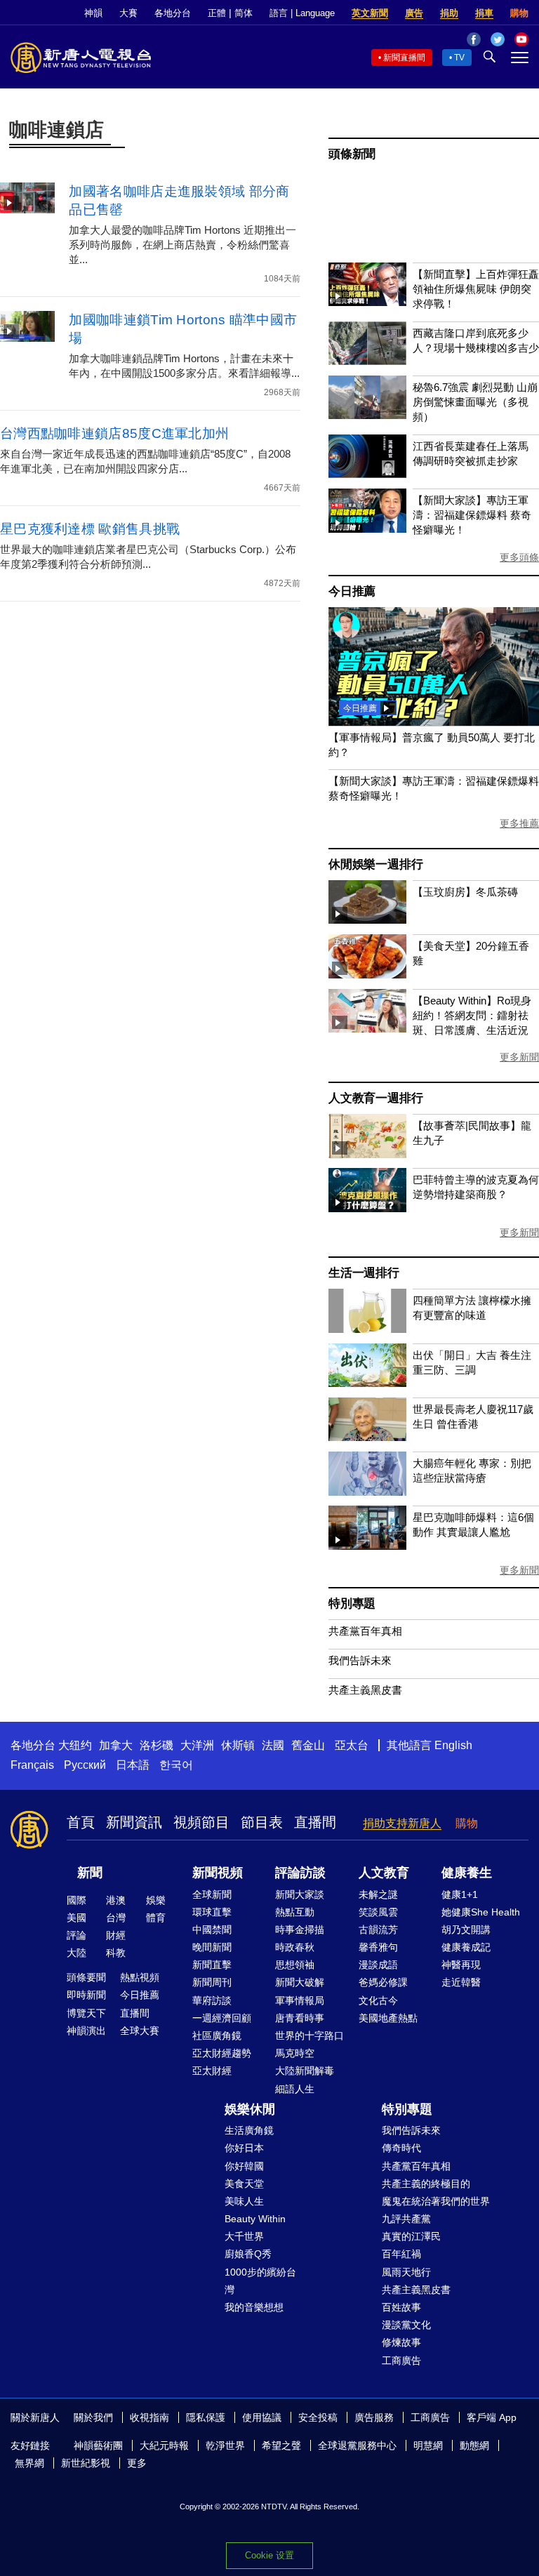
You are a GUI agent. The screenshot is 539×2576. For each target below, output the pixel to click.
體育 (156, 1918)
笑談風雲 (378, 1912)
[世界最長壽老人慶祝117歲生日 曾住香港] (367, 1437)
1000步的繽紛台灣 (260, 2281)
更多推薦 (519, 823)
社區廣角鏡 (217, 2036)
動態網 (474, 2445)
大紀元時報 (164, 2445)
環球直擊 (212, 1912)
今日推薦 (352, 591)
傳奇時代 (401, 2148)
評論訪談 (300, 1873)
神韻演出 (86, 2031)
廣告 (414, 13)
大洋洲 (197, 1745)
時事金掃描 (300, 1930)
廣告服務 (374, 2417)
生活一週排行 (364, 1273)
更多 (137, 2463)
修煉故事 (401, 2342)
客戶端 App (492, 2417)
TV (459, 58)
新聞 (90, 1873)
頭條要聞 (86, 1977)
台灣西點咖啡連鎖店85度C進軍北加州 (114, 433)
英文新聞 (370, 13)
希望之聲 (281, 2445)
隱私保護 (206, 2417)
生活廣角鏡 (249, 2130)
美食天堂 (244, 2184)
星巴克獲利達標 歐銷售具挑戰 (90, 529)
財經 (116, 1935)
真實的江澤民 (411, 2236)
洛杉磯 (157, 1745)
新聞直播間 (404, 58)
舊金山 (308, 1745)
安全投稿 (318, 2417)
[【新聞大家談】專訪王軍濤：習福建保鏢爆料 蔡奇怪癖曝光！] (367, 529)
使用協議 (262, 2417)
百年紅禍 (401, 2254)
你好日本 (244, 2148)
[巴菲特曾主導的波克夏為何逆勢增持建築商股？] (367, 1208)
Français (32, 1765)
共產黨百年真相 (365, 1631)
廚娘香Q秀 (248, 2254)
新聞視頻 (218, 1873)
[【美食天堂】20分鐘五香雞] (367, 975)
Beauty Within (255, 2219)
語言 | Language (302, 13)
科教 (116, 1953)
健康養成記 (466, 1947)
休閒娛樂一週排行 (375, 864)
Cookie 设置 (269, 2555)
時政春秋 (295, 1947)
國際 (76, 1900)
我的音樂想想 (254, 2307)
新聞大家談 (300, 1894)
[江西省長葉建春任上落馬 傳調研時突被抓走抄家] (367, 474)
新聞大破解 (300, 1982)
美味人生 (244, 2201)
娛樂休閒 (250, 2109)
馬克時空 (295, 2053)
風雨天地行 (406, 2272)
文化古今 (378, 2000)
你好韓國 (244, 2166)
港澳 (116, 1900)
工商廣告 (401, 2361)
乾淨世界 (225, 2445)
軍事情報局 (300, 2000)
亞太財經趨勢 (222, 2053)
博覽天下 (86, 2013)
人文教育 (384, 1873)
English (453, 1745)
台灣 (116, 1918)
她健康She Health (481, 1912)
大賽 (128, 13)
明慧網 (428, 2445)
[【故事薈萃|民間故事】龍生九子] (367, 1154)
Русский (85, 1765)
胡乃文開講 (466, 1930)
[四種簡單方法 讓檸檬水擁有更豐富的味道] (367, 1329)
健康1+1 (460, 1894)
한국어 (176, 1765)
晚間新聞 (212, 1947)
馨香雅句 (378, 1947)
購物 (519, 13)
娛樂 (156, 1900)
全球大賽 (140, 2031)
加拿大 (116, 1745)
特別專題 (352, 1604)
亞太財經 (212, 2071)
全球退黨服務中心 (357, 2445)
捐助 (449, 13)
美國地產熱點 (388, 2018)
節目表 (262, 1822)
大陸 (76, 1953)
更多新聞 (519, 1057)
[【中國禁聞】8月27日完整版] (434, 722)
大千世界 (244, 2236)
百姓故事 (401, 2307)
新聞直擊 (212, 1965)
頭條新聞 (352, 154)
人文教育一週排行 (375, 1098)
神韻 (93, 13)
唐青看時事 (300, 2018)
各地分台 (173, 13)
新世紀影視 (86, 2463)
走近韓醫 (461, 1982)
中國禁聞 (212, 1930)
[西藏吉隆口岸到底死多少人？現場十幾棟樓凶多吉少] (367, 361)
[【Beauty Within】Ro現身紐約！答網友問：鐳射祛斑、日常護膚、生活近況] (367, 1029)
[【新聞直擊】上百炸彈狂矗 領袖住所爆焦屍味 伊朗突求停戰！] (367, 302)
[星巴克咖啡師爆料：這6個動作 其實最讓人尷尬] (367, 1546)
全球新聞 (212, 1894)
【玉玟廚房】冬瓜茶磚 (465, 892)
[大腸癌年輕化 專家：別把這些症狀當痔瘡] (367, 1492)
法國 (273, 1745)
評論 (76, 1935)
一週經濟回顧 (222, 2018)
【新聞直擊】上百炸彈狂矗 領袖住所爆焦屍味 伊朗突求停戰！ (476, 289)
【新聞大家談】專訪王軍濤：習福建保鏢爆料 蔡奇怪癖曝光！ (472, 515)
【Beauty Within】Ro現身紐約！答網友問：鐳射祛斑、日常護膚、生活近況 (472, 1015)
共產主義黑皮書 (365, 1690)
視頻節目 (201, 1822)
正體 (217, 13)
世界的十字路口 (310, 2036)
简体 (244, 13)
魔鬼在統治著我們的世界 (436, 2201)
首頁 (81, 1822)
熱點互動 (295, 1912)
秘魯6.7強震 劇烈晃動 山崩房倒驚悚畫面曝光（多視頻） (475, 402)
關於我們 (93, 2417)
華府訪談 (212, 2000)
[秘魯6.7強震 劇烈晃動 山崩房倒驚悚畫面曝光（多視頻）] (367, 415)
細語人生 (295, 2089)
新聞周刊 (212, 1982)
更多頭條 (519, 557)
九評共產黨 (406, 2219)
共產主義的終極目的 (426, 2184)
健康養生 (467, 1873)
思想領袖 (295, 1965)
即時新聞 (86, 1995)
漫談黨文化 (406, 2325)
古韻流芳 (378, 1930)
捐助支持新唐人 (402, 1823)
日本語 (133, 1765)
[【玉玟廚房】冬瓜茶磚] (367, 920)
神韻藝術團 (98, 2445)
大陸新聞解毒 (305, 2071)
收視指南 (149, 2417)
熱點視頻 (140, 1977)
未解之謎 (378, 1894)
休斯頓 (238, 1745)
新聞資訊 (134, 1822)
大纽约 (75, 1745)
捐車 (484, 13)
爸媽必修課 (383, 1982)
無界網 (29, 2463)
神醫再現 (461, 1965)
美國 (76, 1918)
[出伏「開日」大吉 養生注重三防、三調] (367, 1383)
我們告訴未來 (360, 1660)
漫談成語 (378, 1965)
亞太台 (352, 1745)
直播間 (315, 1822)
